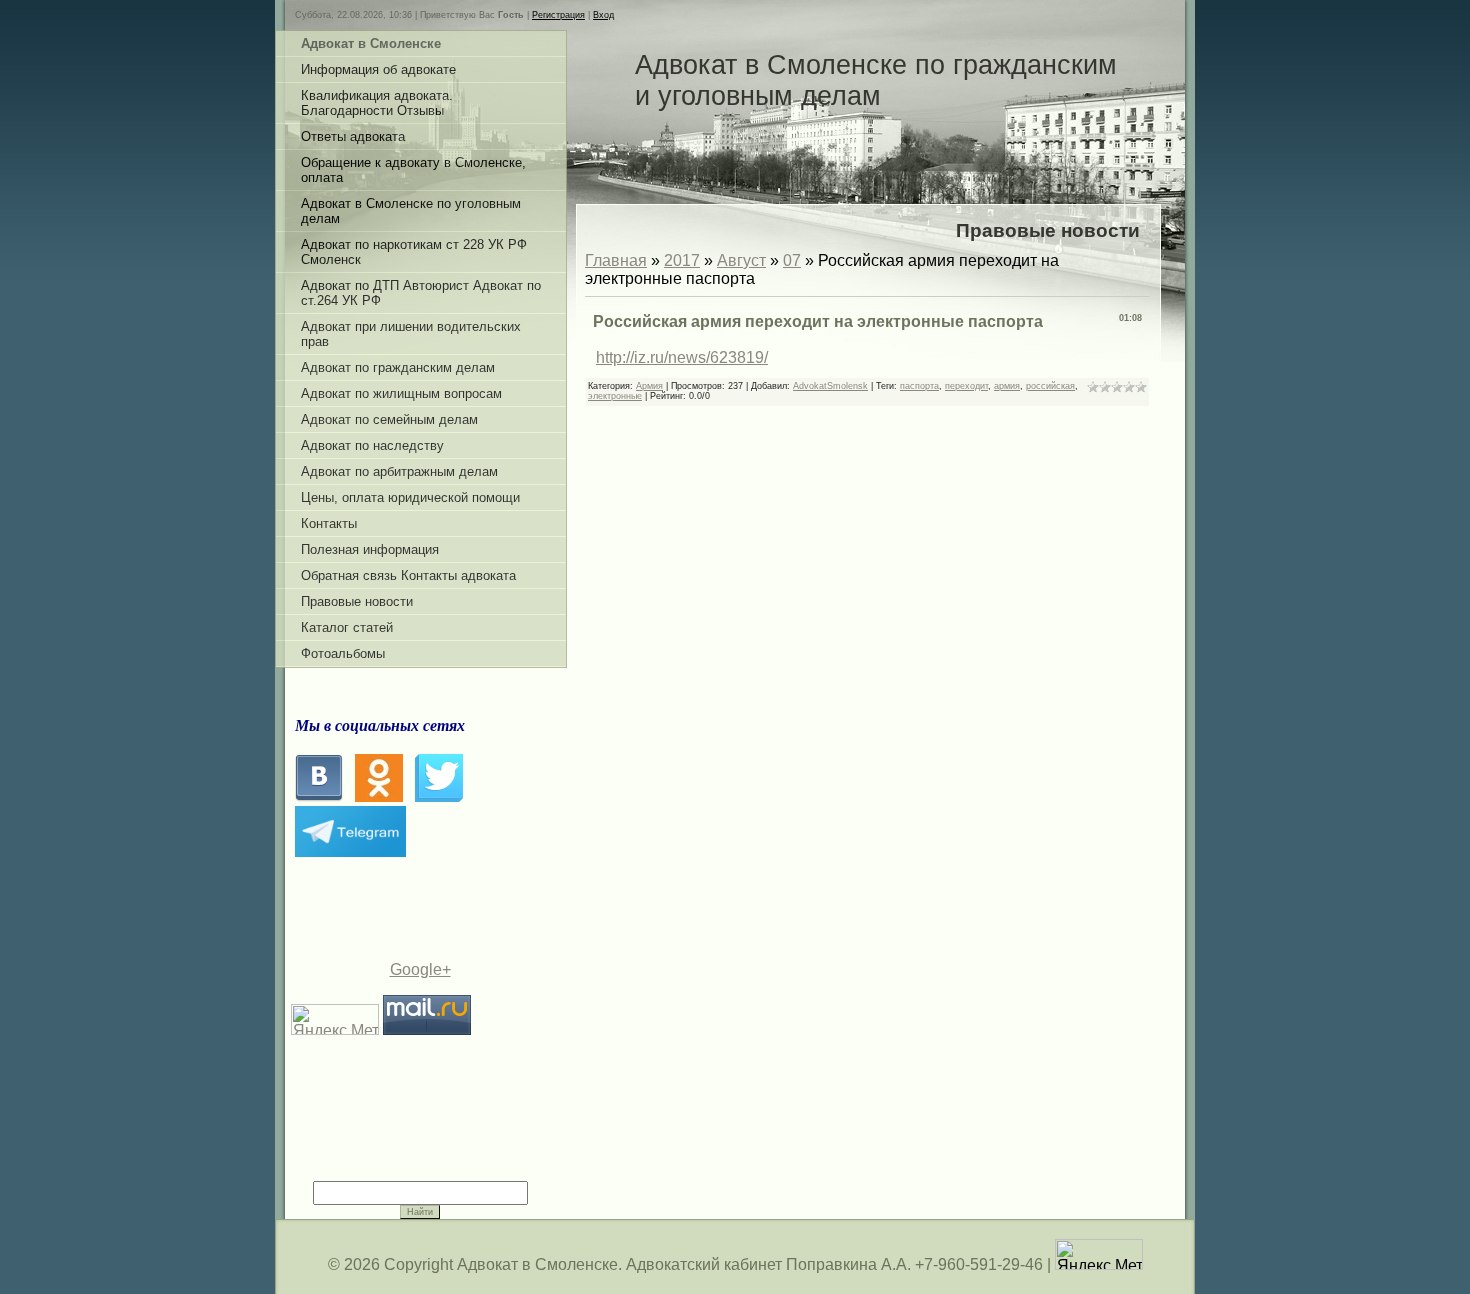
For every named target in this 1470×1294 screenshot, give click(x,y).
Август (741, 260)
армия (1007, 386)
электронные (615, 396)
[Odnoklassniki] (379, 796)
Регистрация (558, 15)
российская (1050, 386)
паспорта (919, 386)
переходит (966, 386)
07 (792, 260)
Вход (603, 15)
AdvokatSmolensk (830, 386)
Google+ (420, 969)
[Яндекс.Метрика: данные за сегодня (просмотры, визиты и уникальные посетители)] (1099, 1254)
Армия (649, 386)
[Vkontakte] (319, 796)
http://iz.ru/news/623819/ (682, 357)
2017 (682, 260)
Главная (616, 260)
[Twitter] (439, 796)
